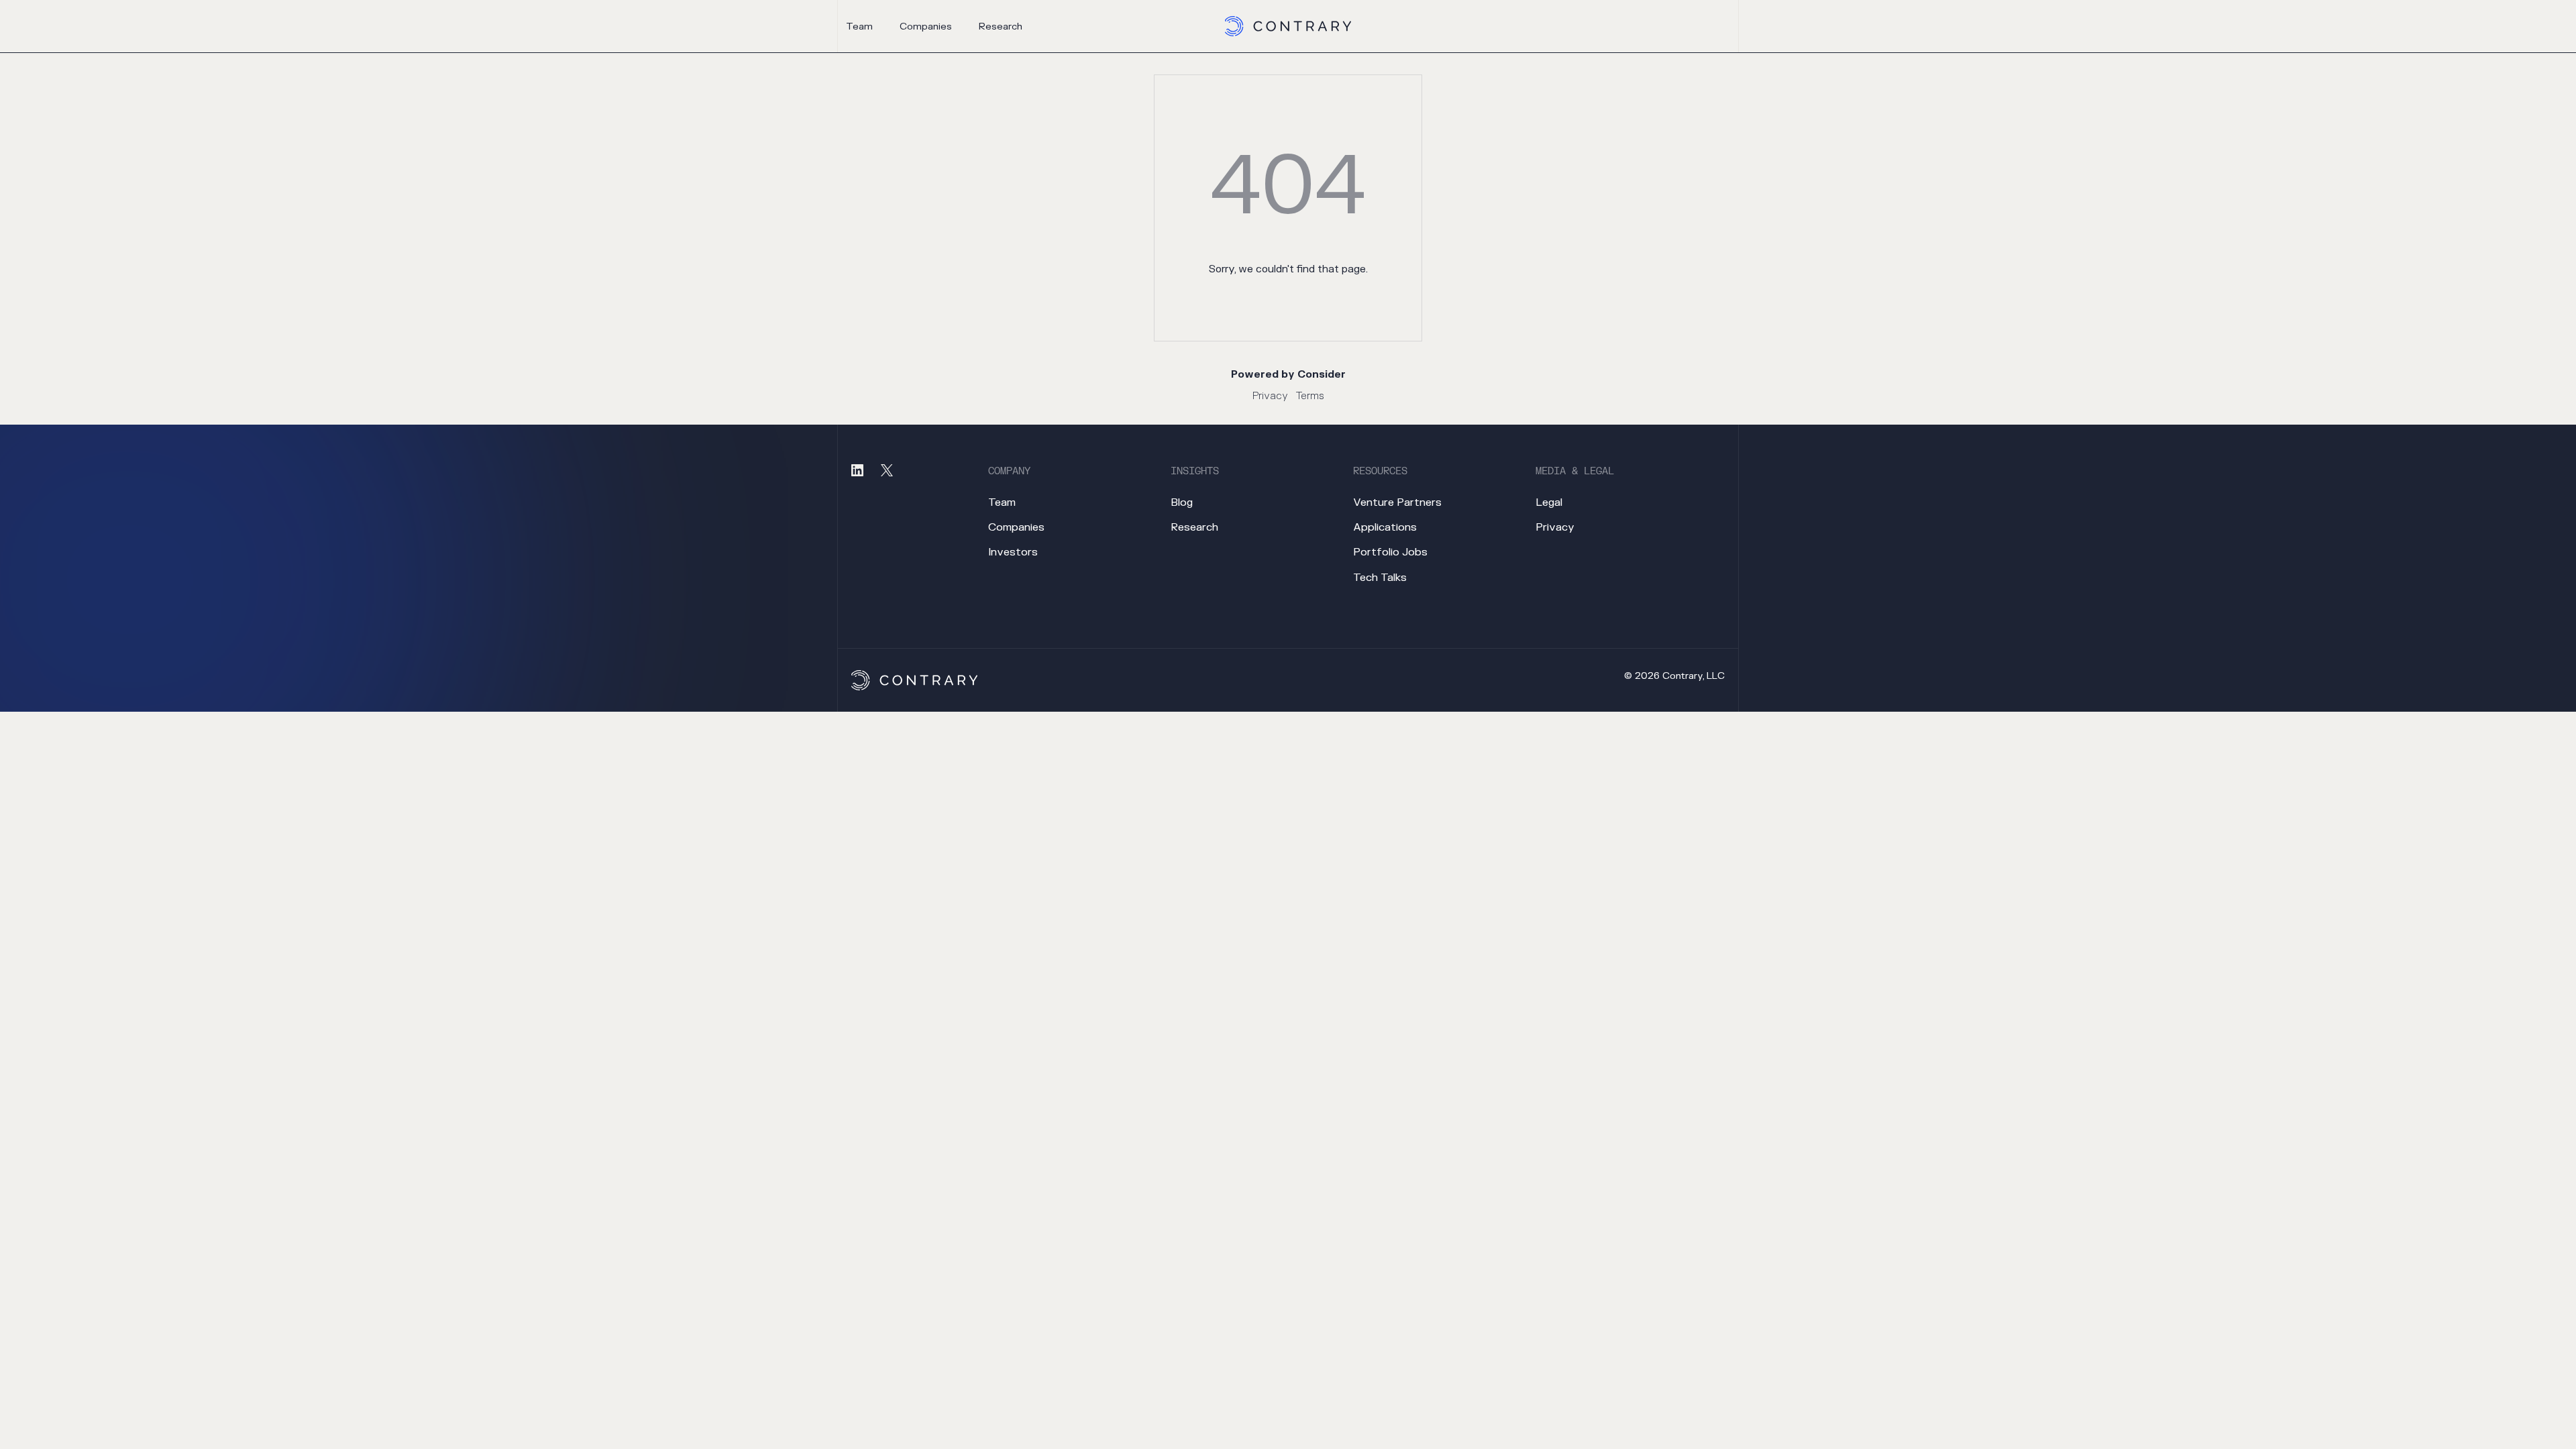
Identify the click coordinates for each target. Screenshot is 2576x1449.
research (1001, 26)
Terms (1310, 396)
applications (1385, 527)
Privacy (1270, 396)
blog (1182, 502)
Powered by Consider (1288, 375)
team (859, 26)
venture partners (1397, 502)
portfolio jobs (1390, 552)
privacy (1555, 527)
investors (1013, 552)
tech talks (1380, 578)
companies (926, 26)
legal (1549, 502)
